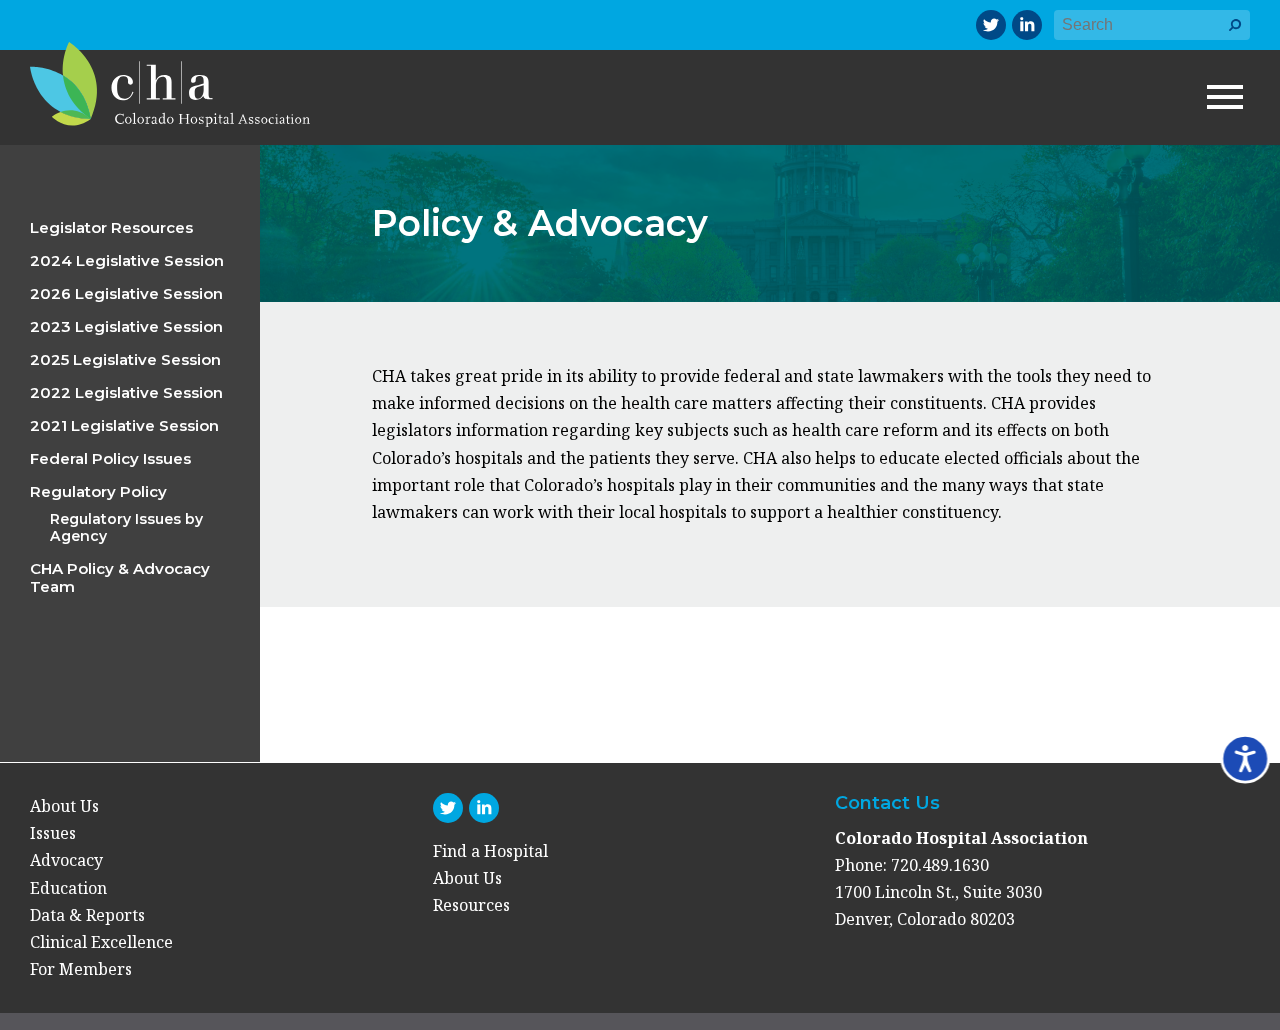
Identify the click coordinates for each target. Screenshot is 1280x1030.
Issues (53, 833)
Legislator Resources (111, 227)
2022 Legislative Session (126, 392)
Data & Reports (87, 915)
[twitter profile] (991, 25)
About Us (64, 806)
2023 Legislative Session (126, 326)
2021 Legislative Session (124, 425)
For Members (81, 969)
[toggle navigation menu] (1225, 97)
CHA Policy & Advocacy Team (120, 577)
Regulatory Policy (98, 491)
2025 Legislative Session (125, 359)
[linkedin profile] (1027, 25)
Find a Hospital (490, 851)
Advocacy (66, 860)
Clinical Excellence (101, 942)
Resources (471, 905)
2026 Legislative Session (126, 293)
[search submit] (1235, 34)
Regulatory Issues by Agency (126, 527)
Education (68, 888)
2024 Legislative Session (127, 260)
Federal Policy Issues (110, 458)
